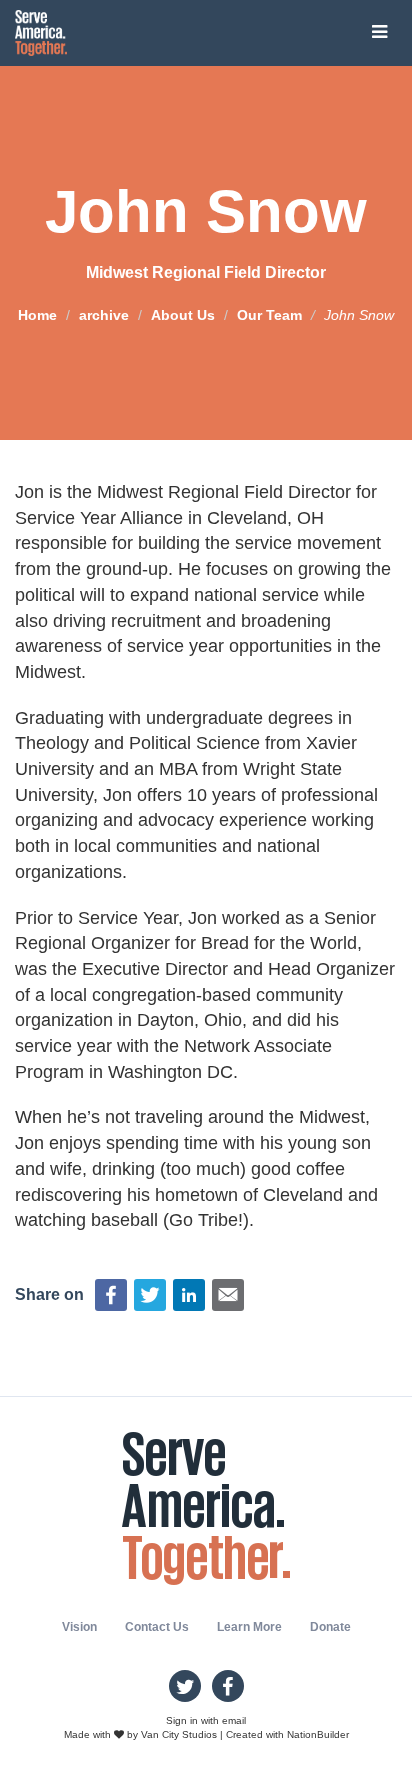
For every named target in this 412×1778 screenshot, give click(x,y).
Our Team (269, 314)
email (234, 1720)
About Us (183, 314)
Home (37, 314)
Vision (79, 1627)
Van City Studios (179, 1734)
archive (104, 314)
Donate (330, 1627)
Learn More (249, 1627)
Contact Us (157, 1627)
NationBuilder (318, 1734)
